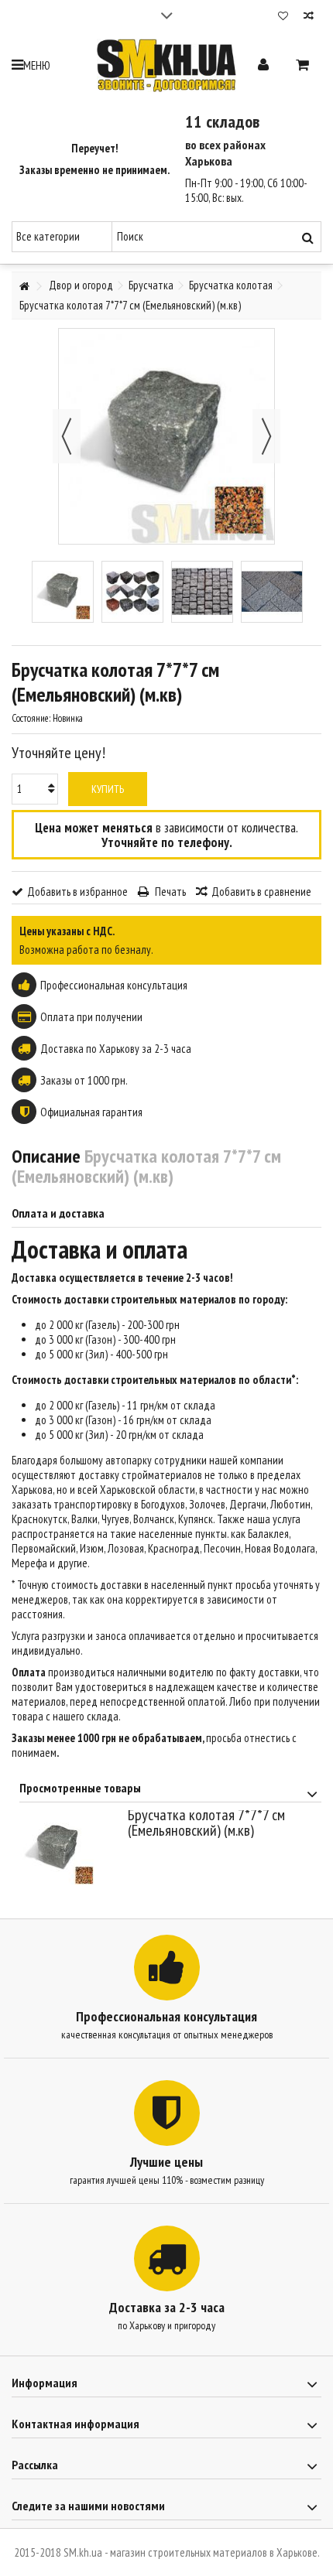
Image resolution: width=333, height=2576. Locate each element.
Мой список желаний (283, 17)
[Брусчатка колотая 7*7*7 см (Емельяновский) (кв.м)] (63, 592)
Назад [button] (67, 436)
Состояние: (31, 718)
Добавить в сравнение (261, 892)
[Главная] (24, 287)
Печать (169, 892)
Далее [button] (266, 436)
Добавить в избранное (77, 892)
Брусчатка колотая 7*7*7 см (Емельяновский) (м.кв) (206, 1823)
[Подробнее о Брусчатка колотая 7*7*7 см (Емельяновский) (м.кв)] (70, 1849)
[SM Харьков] (166, 65)
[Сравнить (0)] (309, 17)
